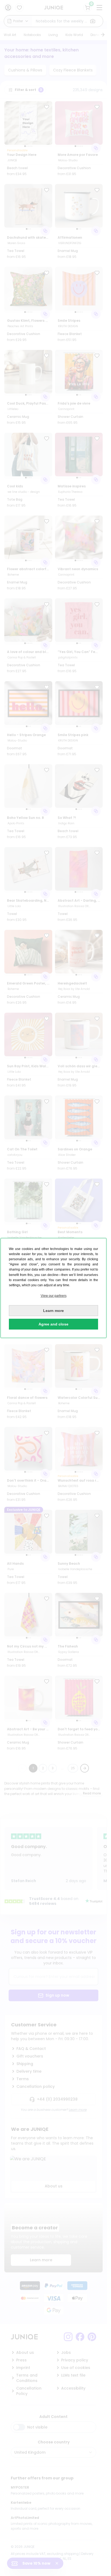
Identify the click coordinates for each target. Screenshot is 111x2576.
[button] (53, 1296)
